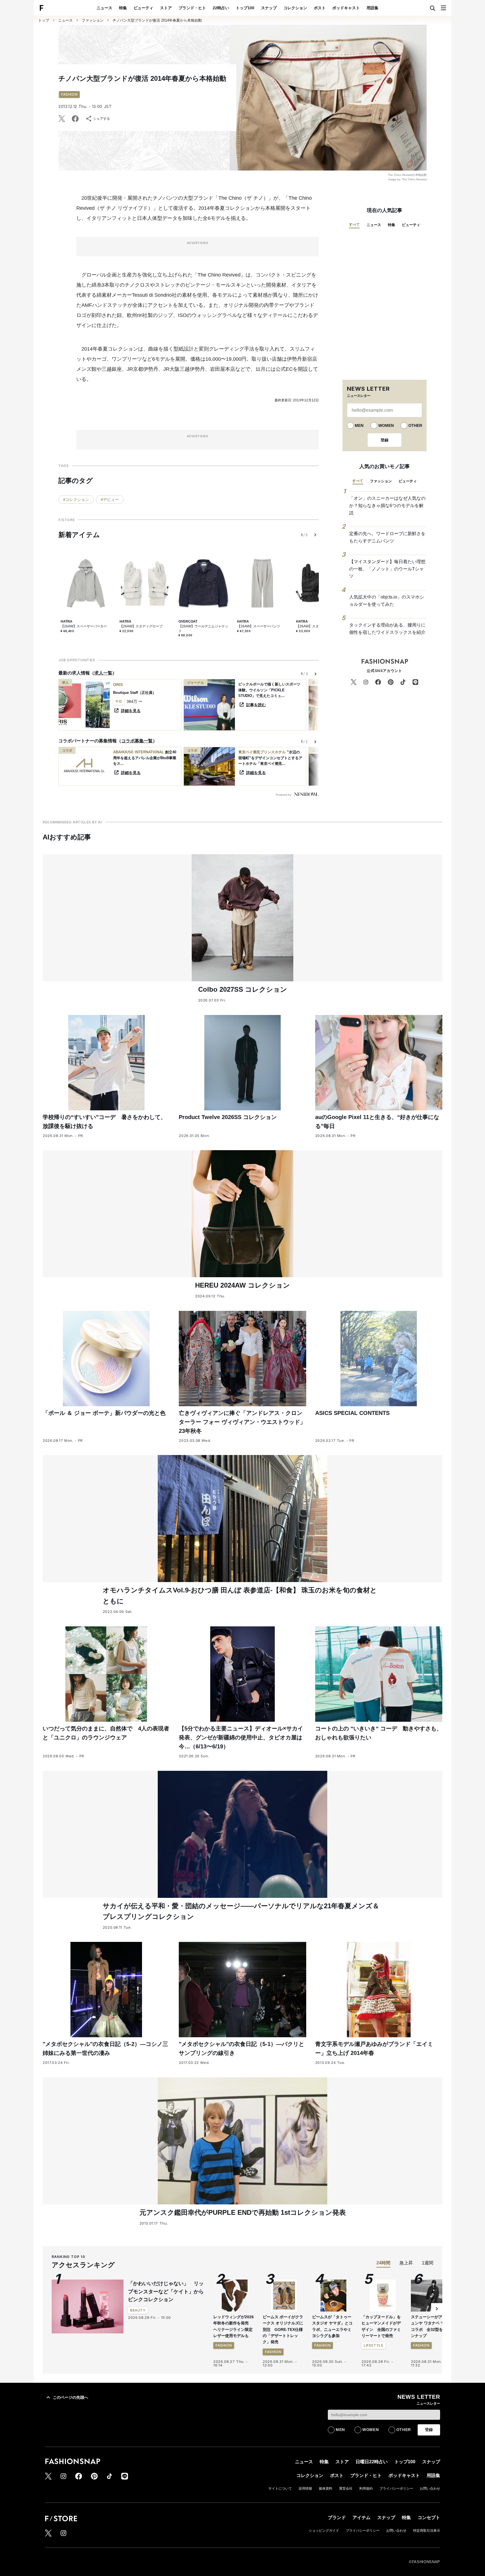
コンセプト (429, 2518)
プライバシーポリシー (396, 2488)
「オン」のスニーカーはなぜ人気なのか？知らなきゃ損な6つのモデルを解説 (387, 505)
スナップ (269, 8)
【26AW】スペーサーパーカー (84, 626)
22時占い (221, 8)
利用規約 (366, 2488)
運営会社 (346, 2488)
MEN (359, 425)
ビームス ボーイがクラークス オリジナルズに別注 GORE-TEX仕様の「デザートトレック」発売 (283, 2329)
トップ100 (245, 8)
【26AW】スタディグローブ (141, 626)
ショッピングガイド (324, 2531)
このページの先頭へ (70, 2397)
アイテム (362, 2518)
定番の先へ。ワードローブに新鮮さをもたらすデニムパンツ (387, 537)
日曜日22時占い (372, 2462)
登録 (385, 440)
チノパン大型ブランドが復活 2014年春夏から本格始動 (157, 20)
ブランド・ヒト (192, 8)
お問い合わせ (430, 2488)
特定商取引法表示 (427, 2531)
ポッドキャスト (346, 8)
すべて (354, 225)
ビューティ (143, 8)
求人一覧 (103, 673)
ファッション (93, 20)
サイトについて (280, 2488)
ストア (166, 8)
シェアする (102, 119)
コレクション (295, 8)
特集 (123, 8)
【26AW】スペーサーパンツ (259, 626)
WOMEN (386, 425)
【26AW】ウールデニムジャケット (203, 629)
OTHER (415, 425)
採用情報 (305, 2488)
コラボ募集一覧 (137, 741)
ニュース (104, 8)
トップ (44, 20)
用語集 (372, 8)
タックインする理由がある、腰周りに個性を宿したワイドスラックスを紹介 (387, 629)
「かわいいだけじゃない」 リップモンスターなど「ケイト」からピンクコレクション (166, 2292)
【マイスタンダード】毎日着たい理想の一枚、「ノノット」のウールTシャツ (387, 569)
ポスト (320, 8)
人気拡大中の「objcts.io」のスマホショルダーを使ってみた (387, 601)
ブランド (337, 2518)
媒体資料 (326, 2488)
